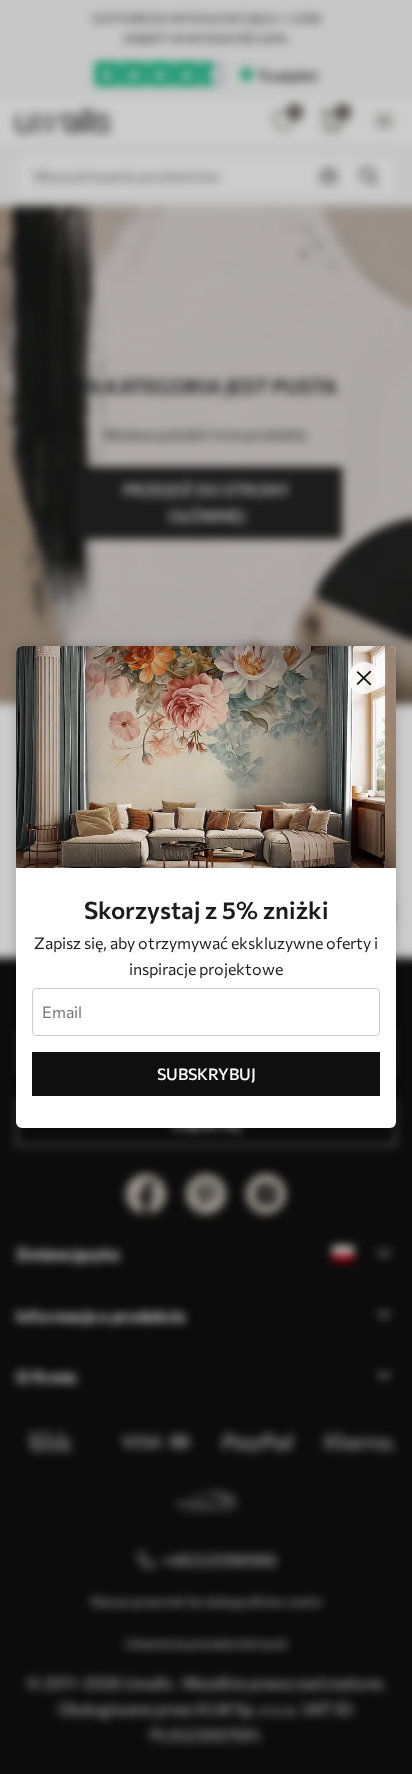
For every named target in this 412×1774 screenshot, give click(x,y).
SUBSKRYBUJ (206, 1073)
